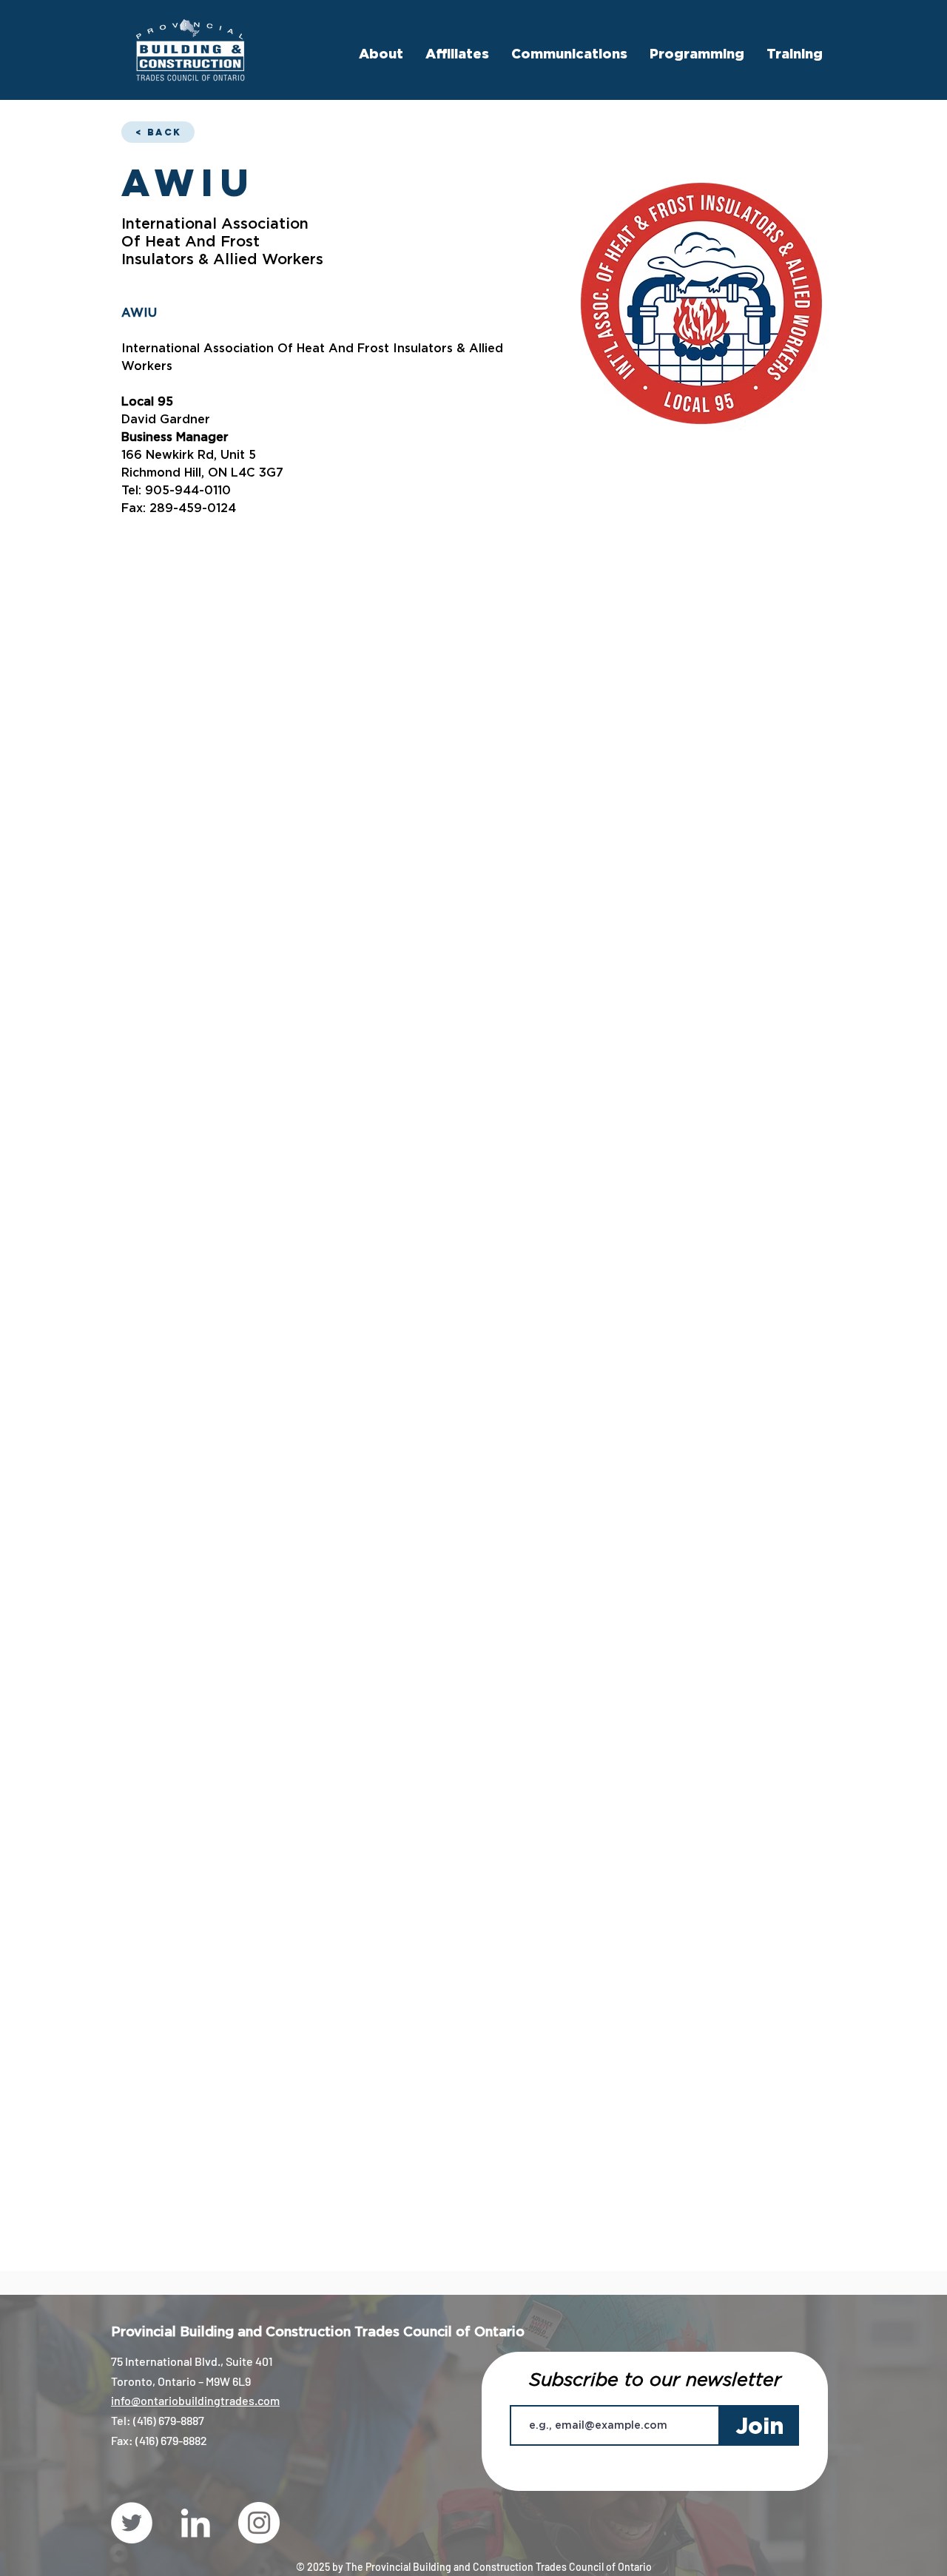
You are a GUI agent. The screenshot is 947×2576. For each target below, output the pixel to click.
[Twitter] (132, 2523)
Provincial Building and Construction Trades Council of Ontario (318, 2331)
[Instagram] (259, 2523)
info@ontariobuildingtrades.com (195, 2400)
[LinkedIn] (195, 2523)
